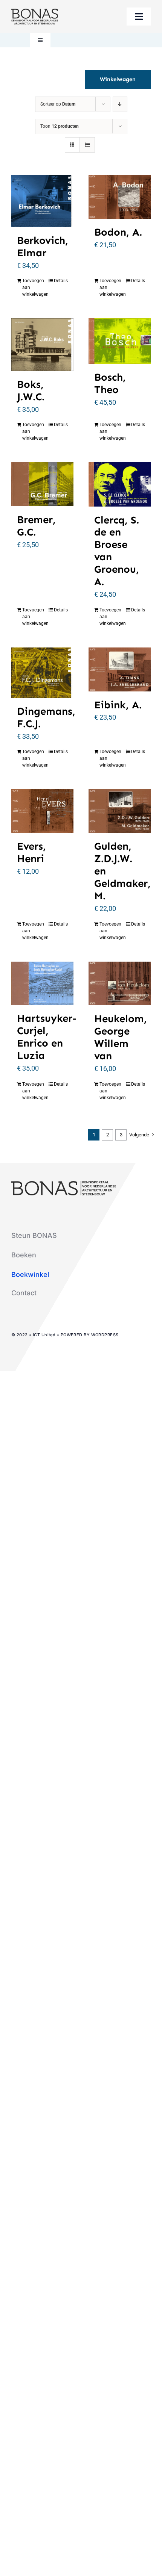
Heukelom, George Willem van (121, 1037)
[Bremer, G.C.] (42, 484)
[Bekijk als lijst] (87, 145)
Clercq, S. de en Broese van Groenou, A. (117, 551)
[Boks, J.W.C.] (42, 344)
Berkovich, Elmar (43, 247)
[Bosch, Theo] (120, 341)
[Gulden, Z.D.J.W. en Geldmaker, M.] (120, 811)
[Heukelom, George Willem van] (120, 984)
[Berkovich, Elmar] (42, 201)
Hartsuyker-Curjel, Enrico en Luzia (47, 1037)
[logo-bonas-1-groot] (35, 12)
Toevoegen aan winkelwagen (32, 287)
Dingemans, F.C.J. (46, 717)
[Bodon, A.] (120, 197)
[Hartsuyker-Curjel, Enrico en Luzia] (42, 983)
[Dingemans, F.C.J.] (42, 673)
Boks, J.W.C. (31, 390)
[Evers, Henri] (42, 811)
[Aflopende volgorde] (120, 104)
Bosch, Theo (110, 383)
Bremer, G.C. (36, 526)
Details (61, 281)
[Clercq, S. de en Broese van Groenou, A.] (120, 484)
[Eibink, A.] (120, 669)
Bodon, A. (118, 232)
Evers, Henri (31, 852)
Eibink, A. (118, 705)
